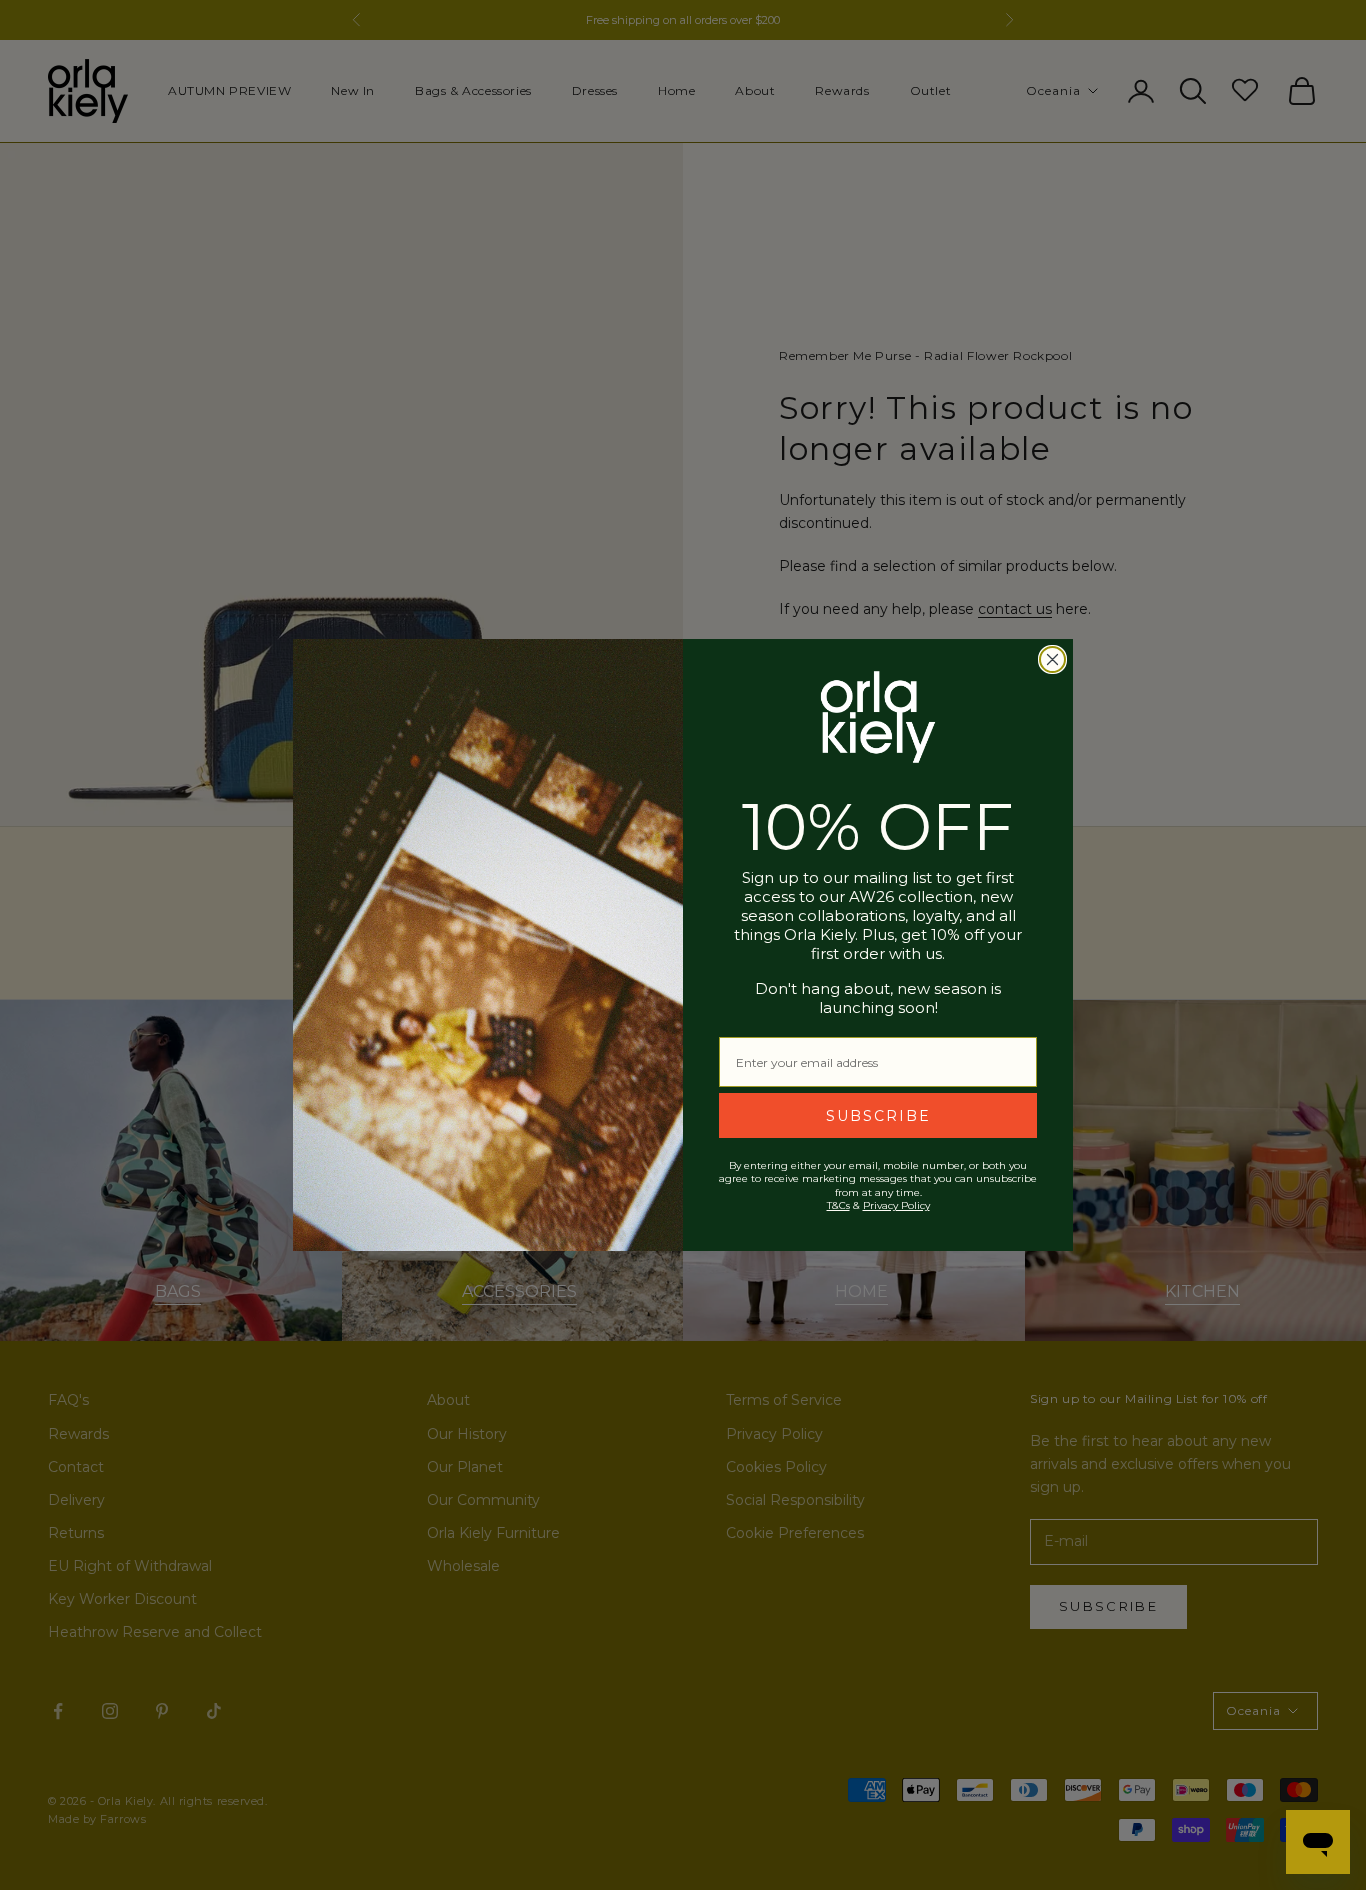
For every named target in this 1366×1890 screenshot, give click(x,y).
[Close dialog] (1052, 659)
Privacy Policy (896, 1205)
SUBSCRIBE (878, 1116)
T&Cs (838, 1205)
